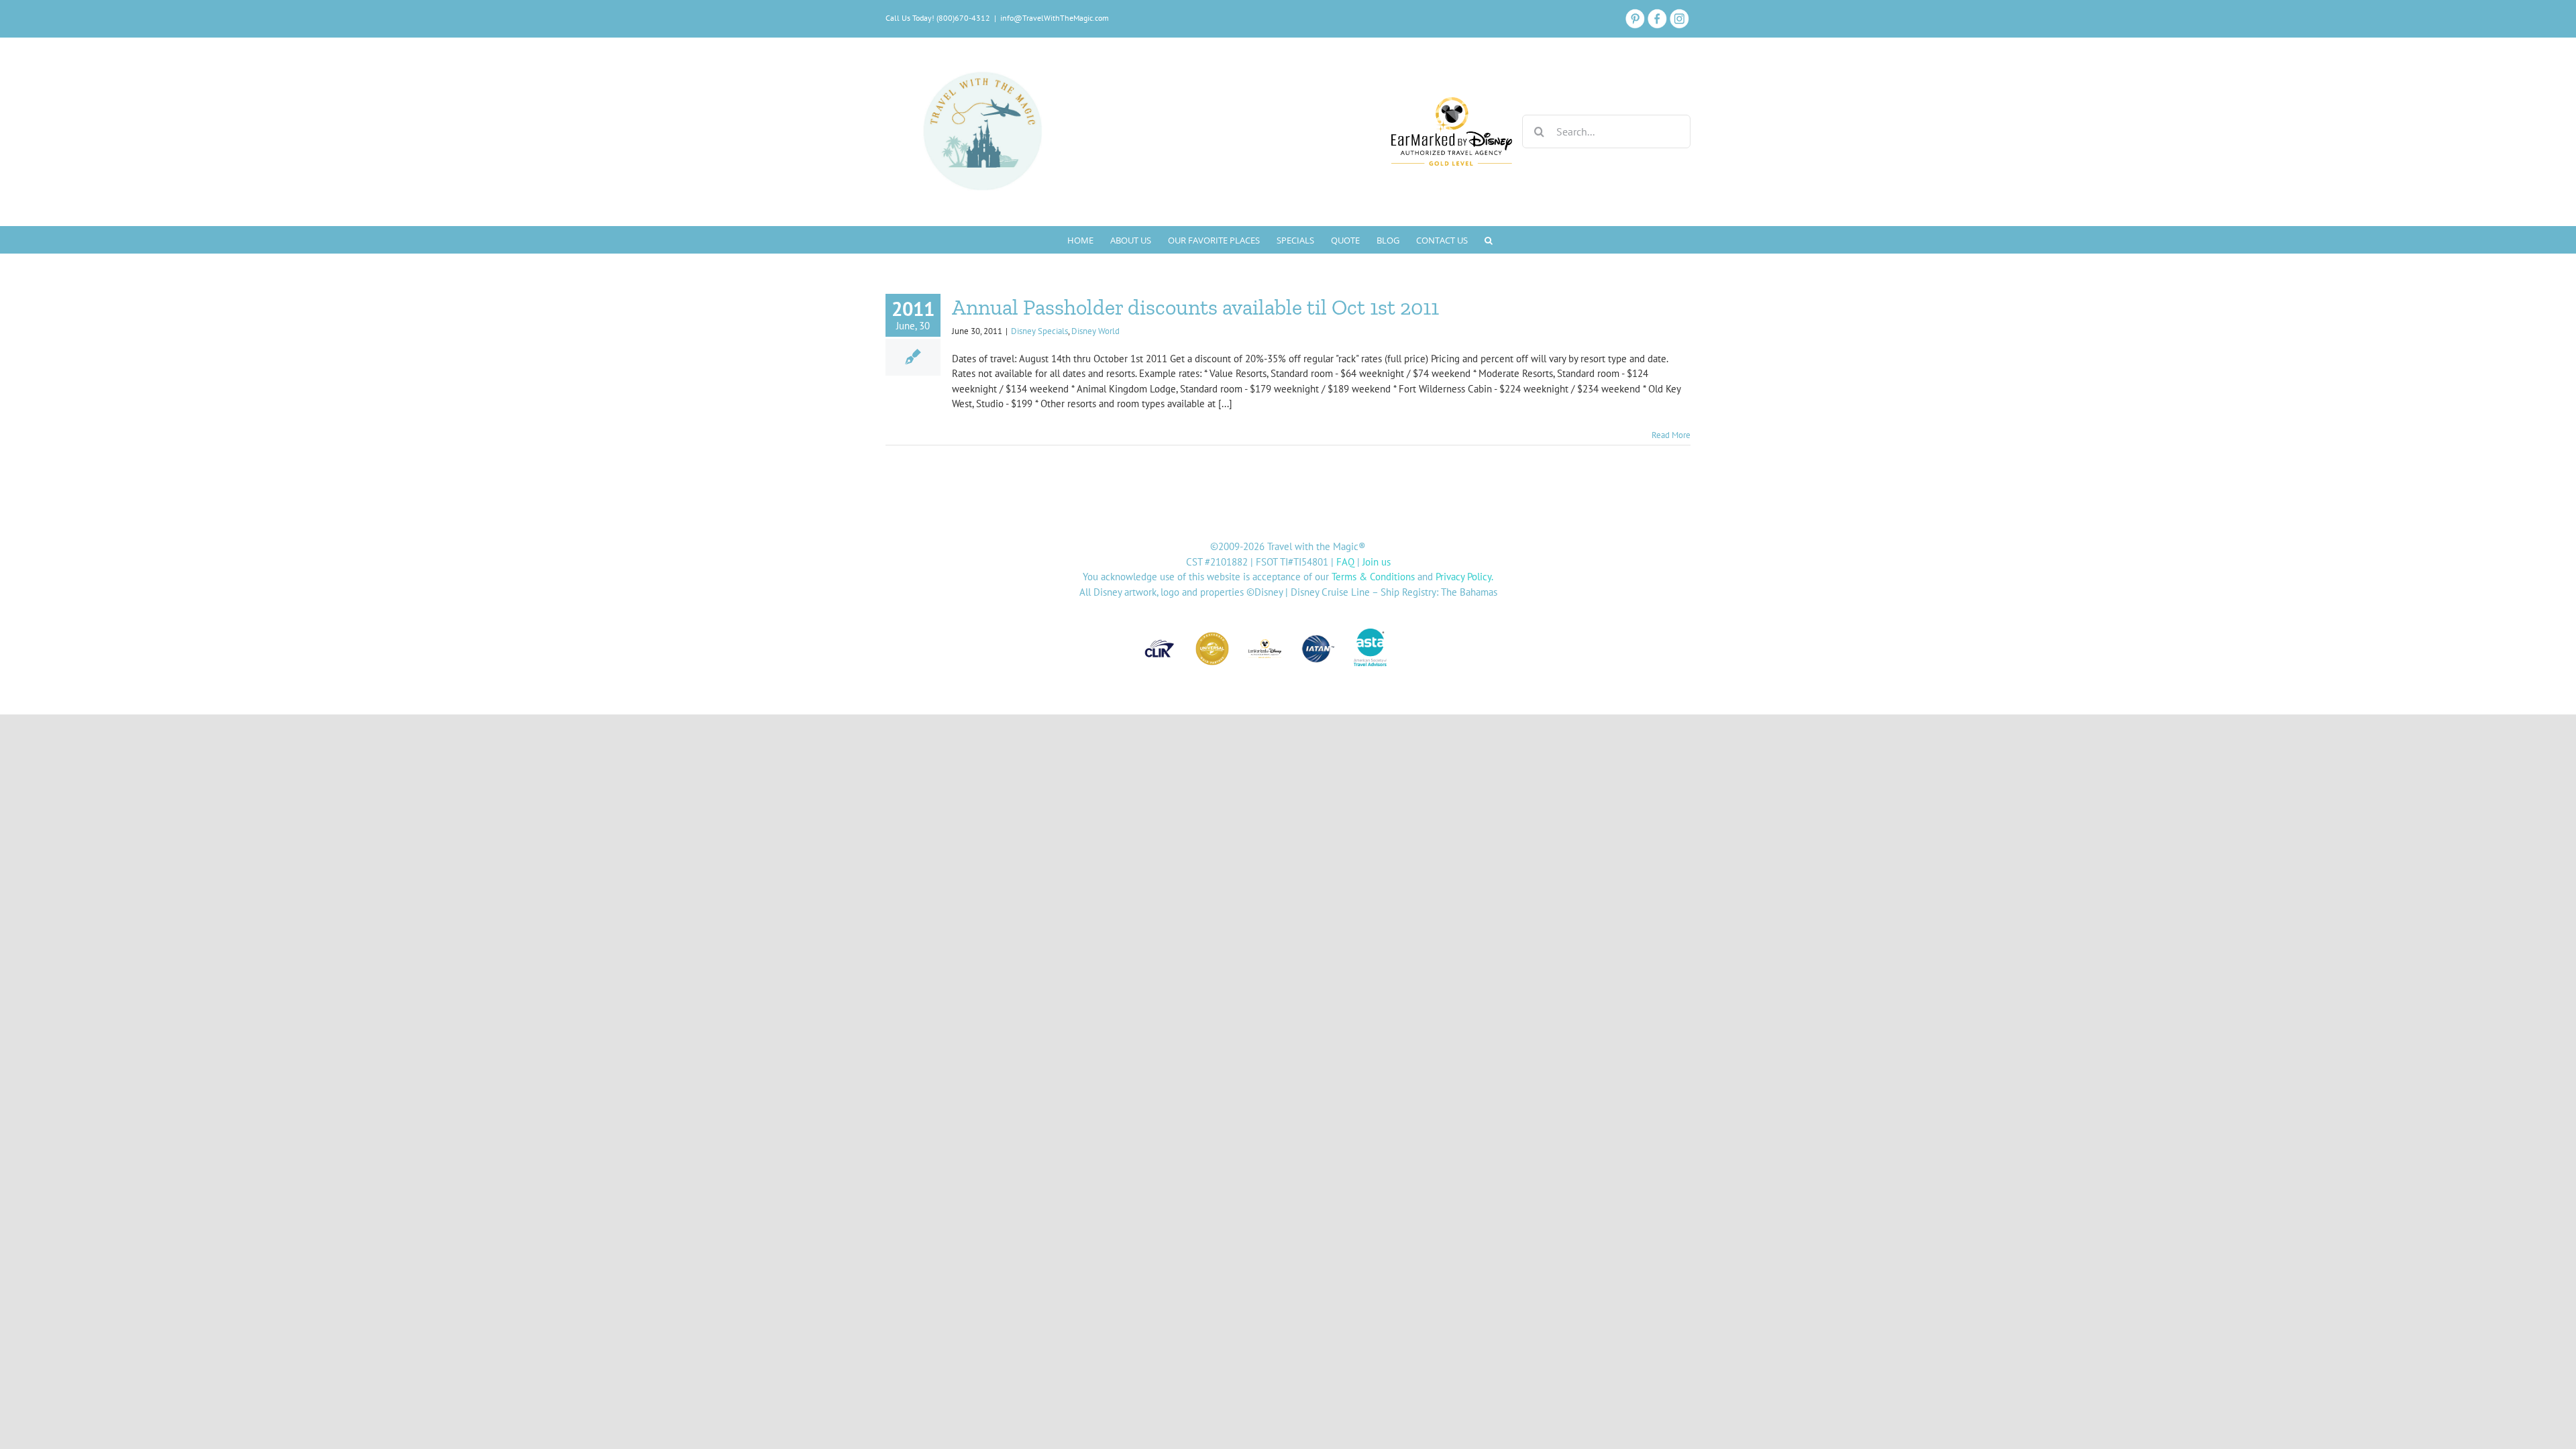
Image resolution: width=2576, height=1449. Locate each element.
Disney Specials (1039, 331)
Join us (1377, 562)
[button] (1489, 239)
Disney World (1095, 331)
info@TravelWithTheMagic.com (1055, 18)
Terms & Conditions (1373, 577)
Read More (1671, 435)
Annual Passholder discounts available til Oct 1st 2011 (1195, 307)
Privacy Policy (1463, 577)
